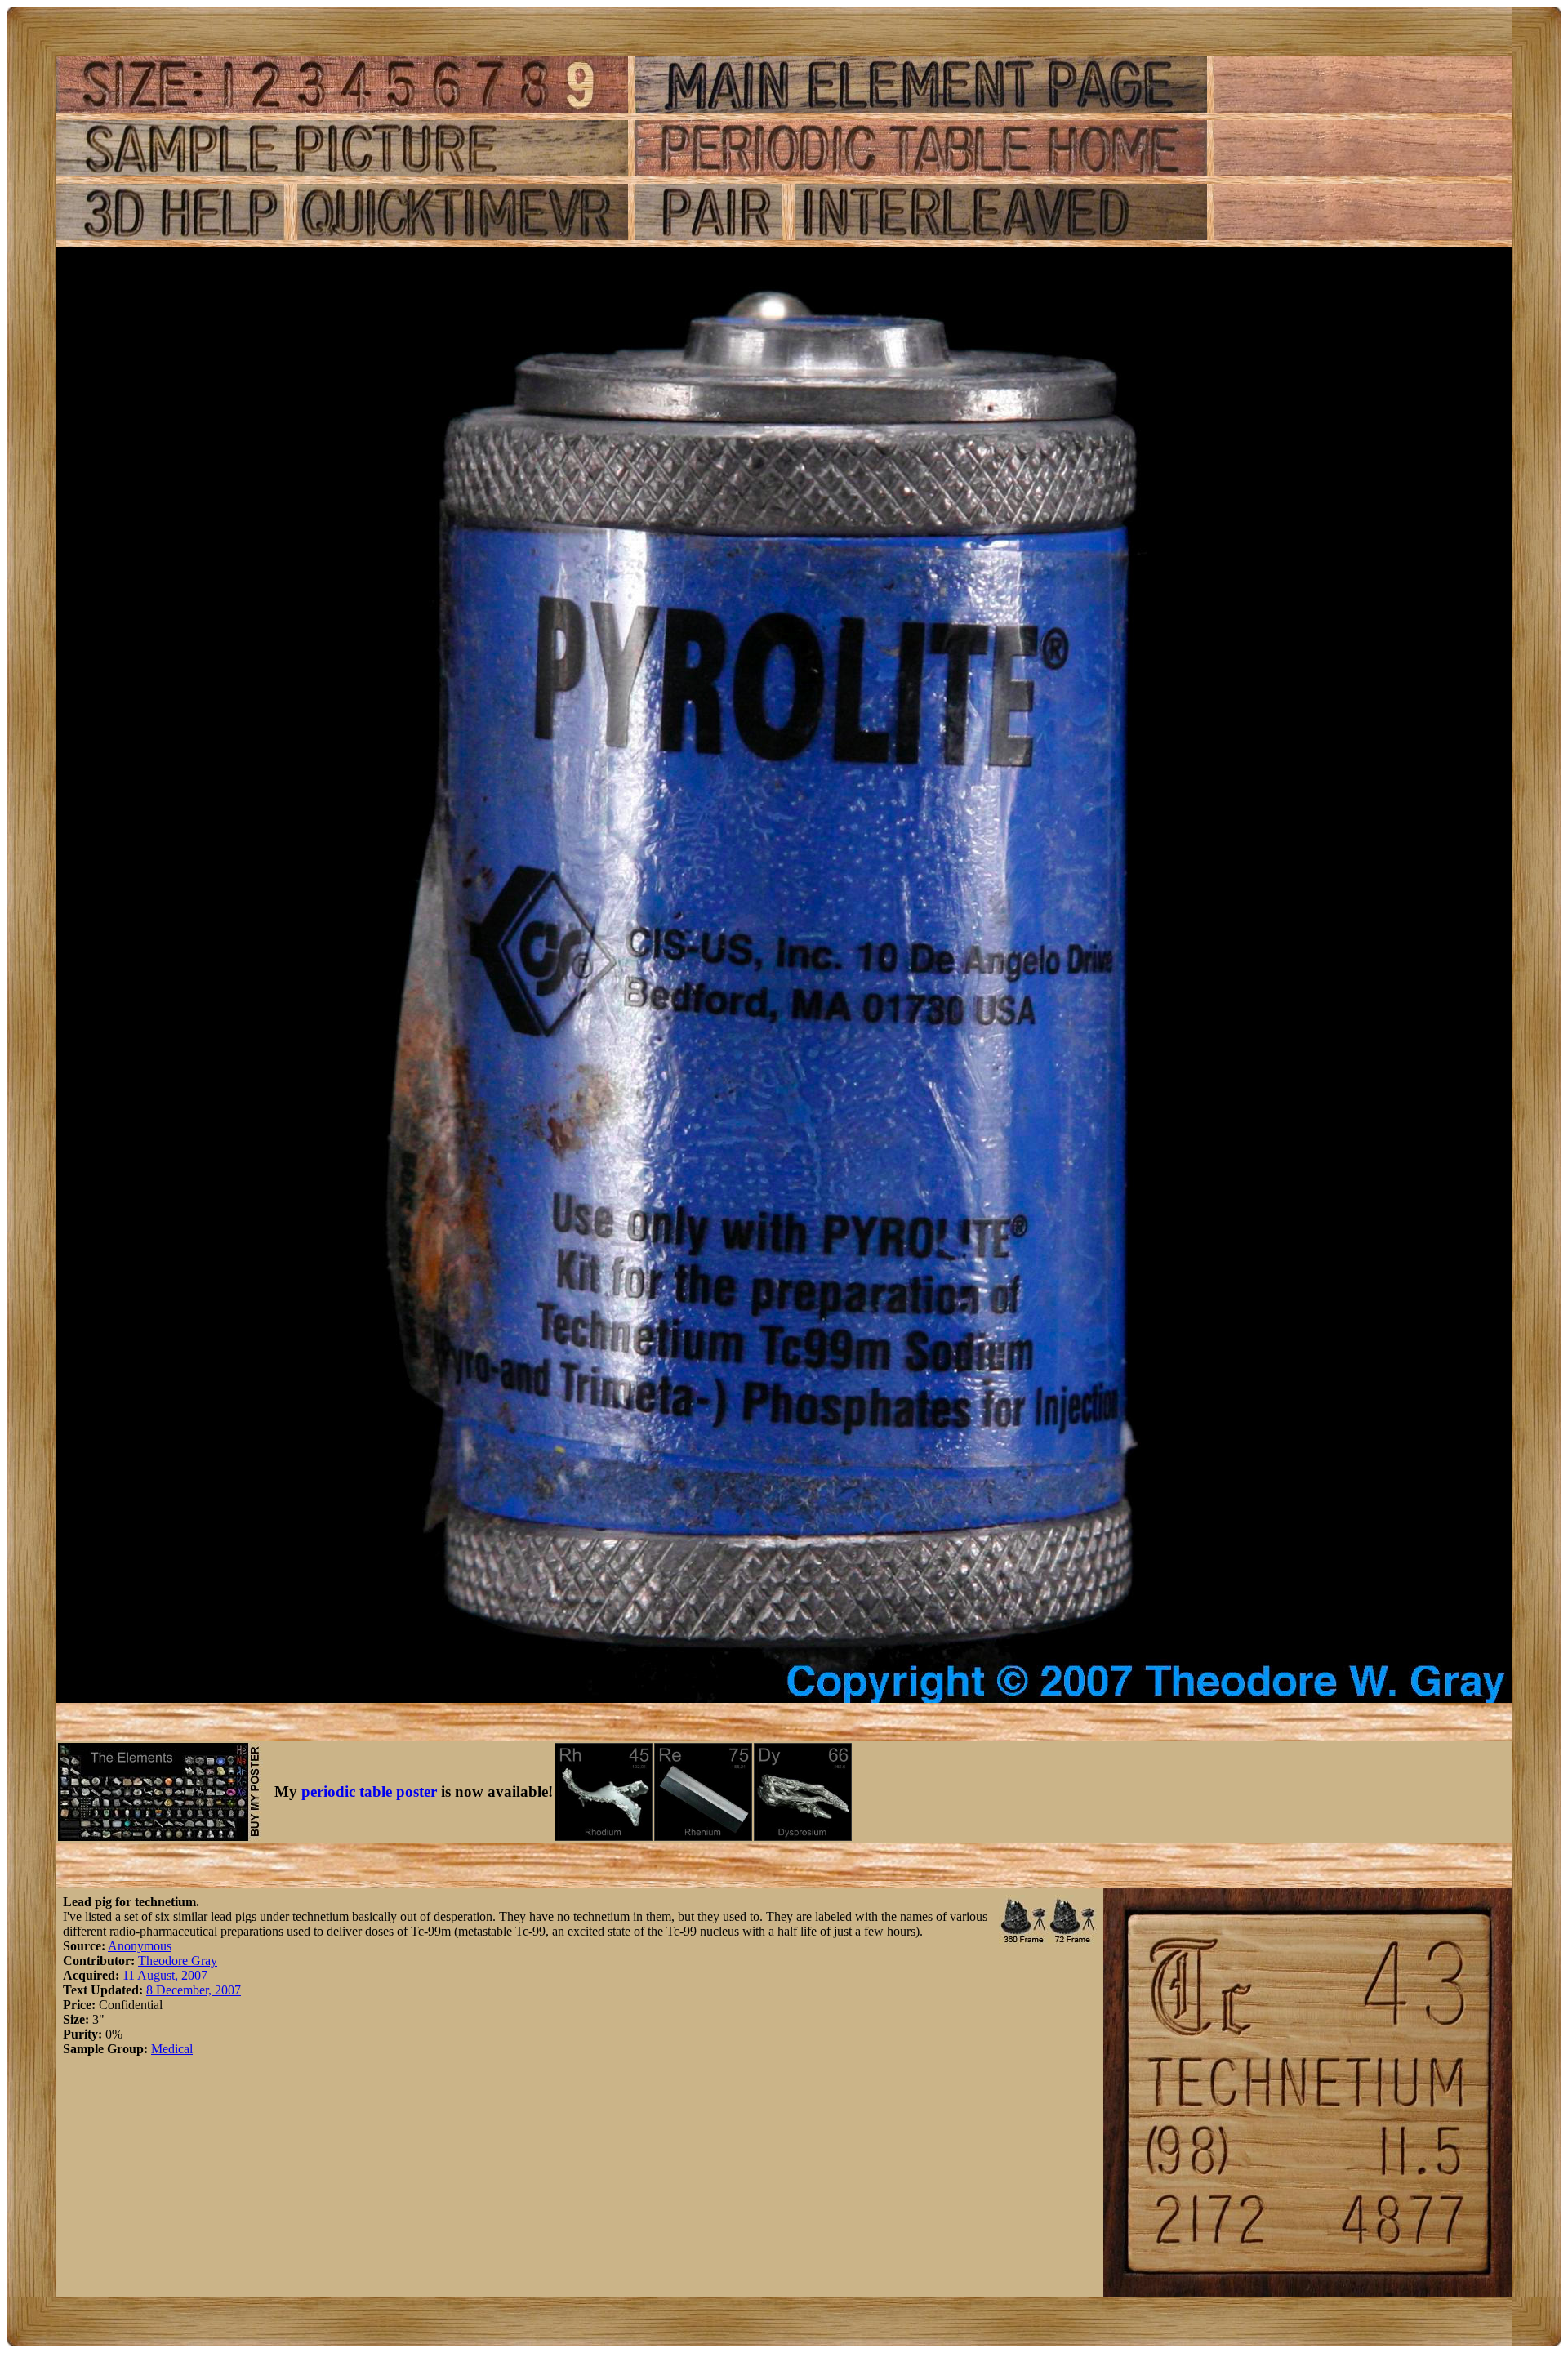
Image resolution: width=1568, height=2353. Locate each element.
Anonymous (140, 1946)
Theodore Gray (178, 1961)
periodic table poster (369, 1791)
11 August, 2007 (165, 1975)
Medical (172, 2049)
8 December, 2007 (194, 1990)
